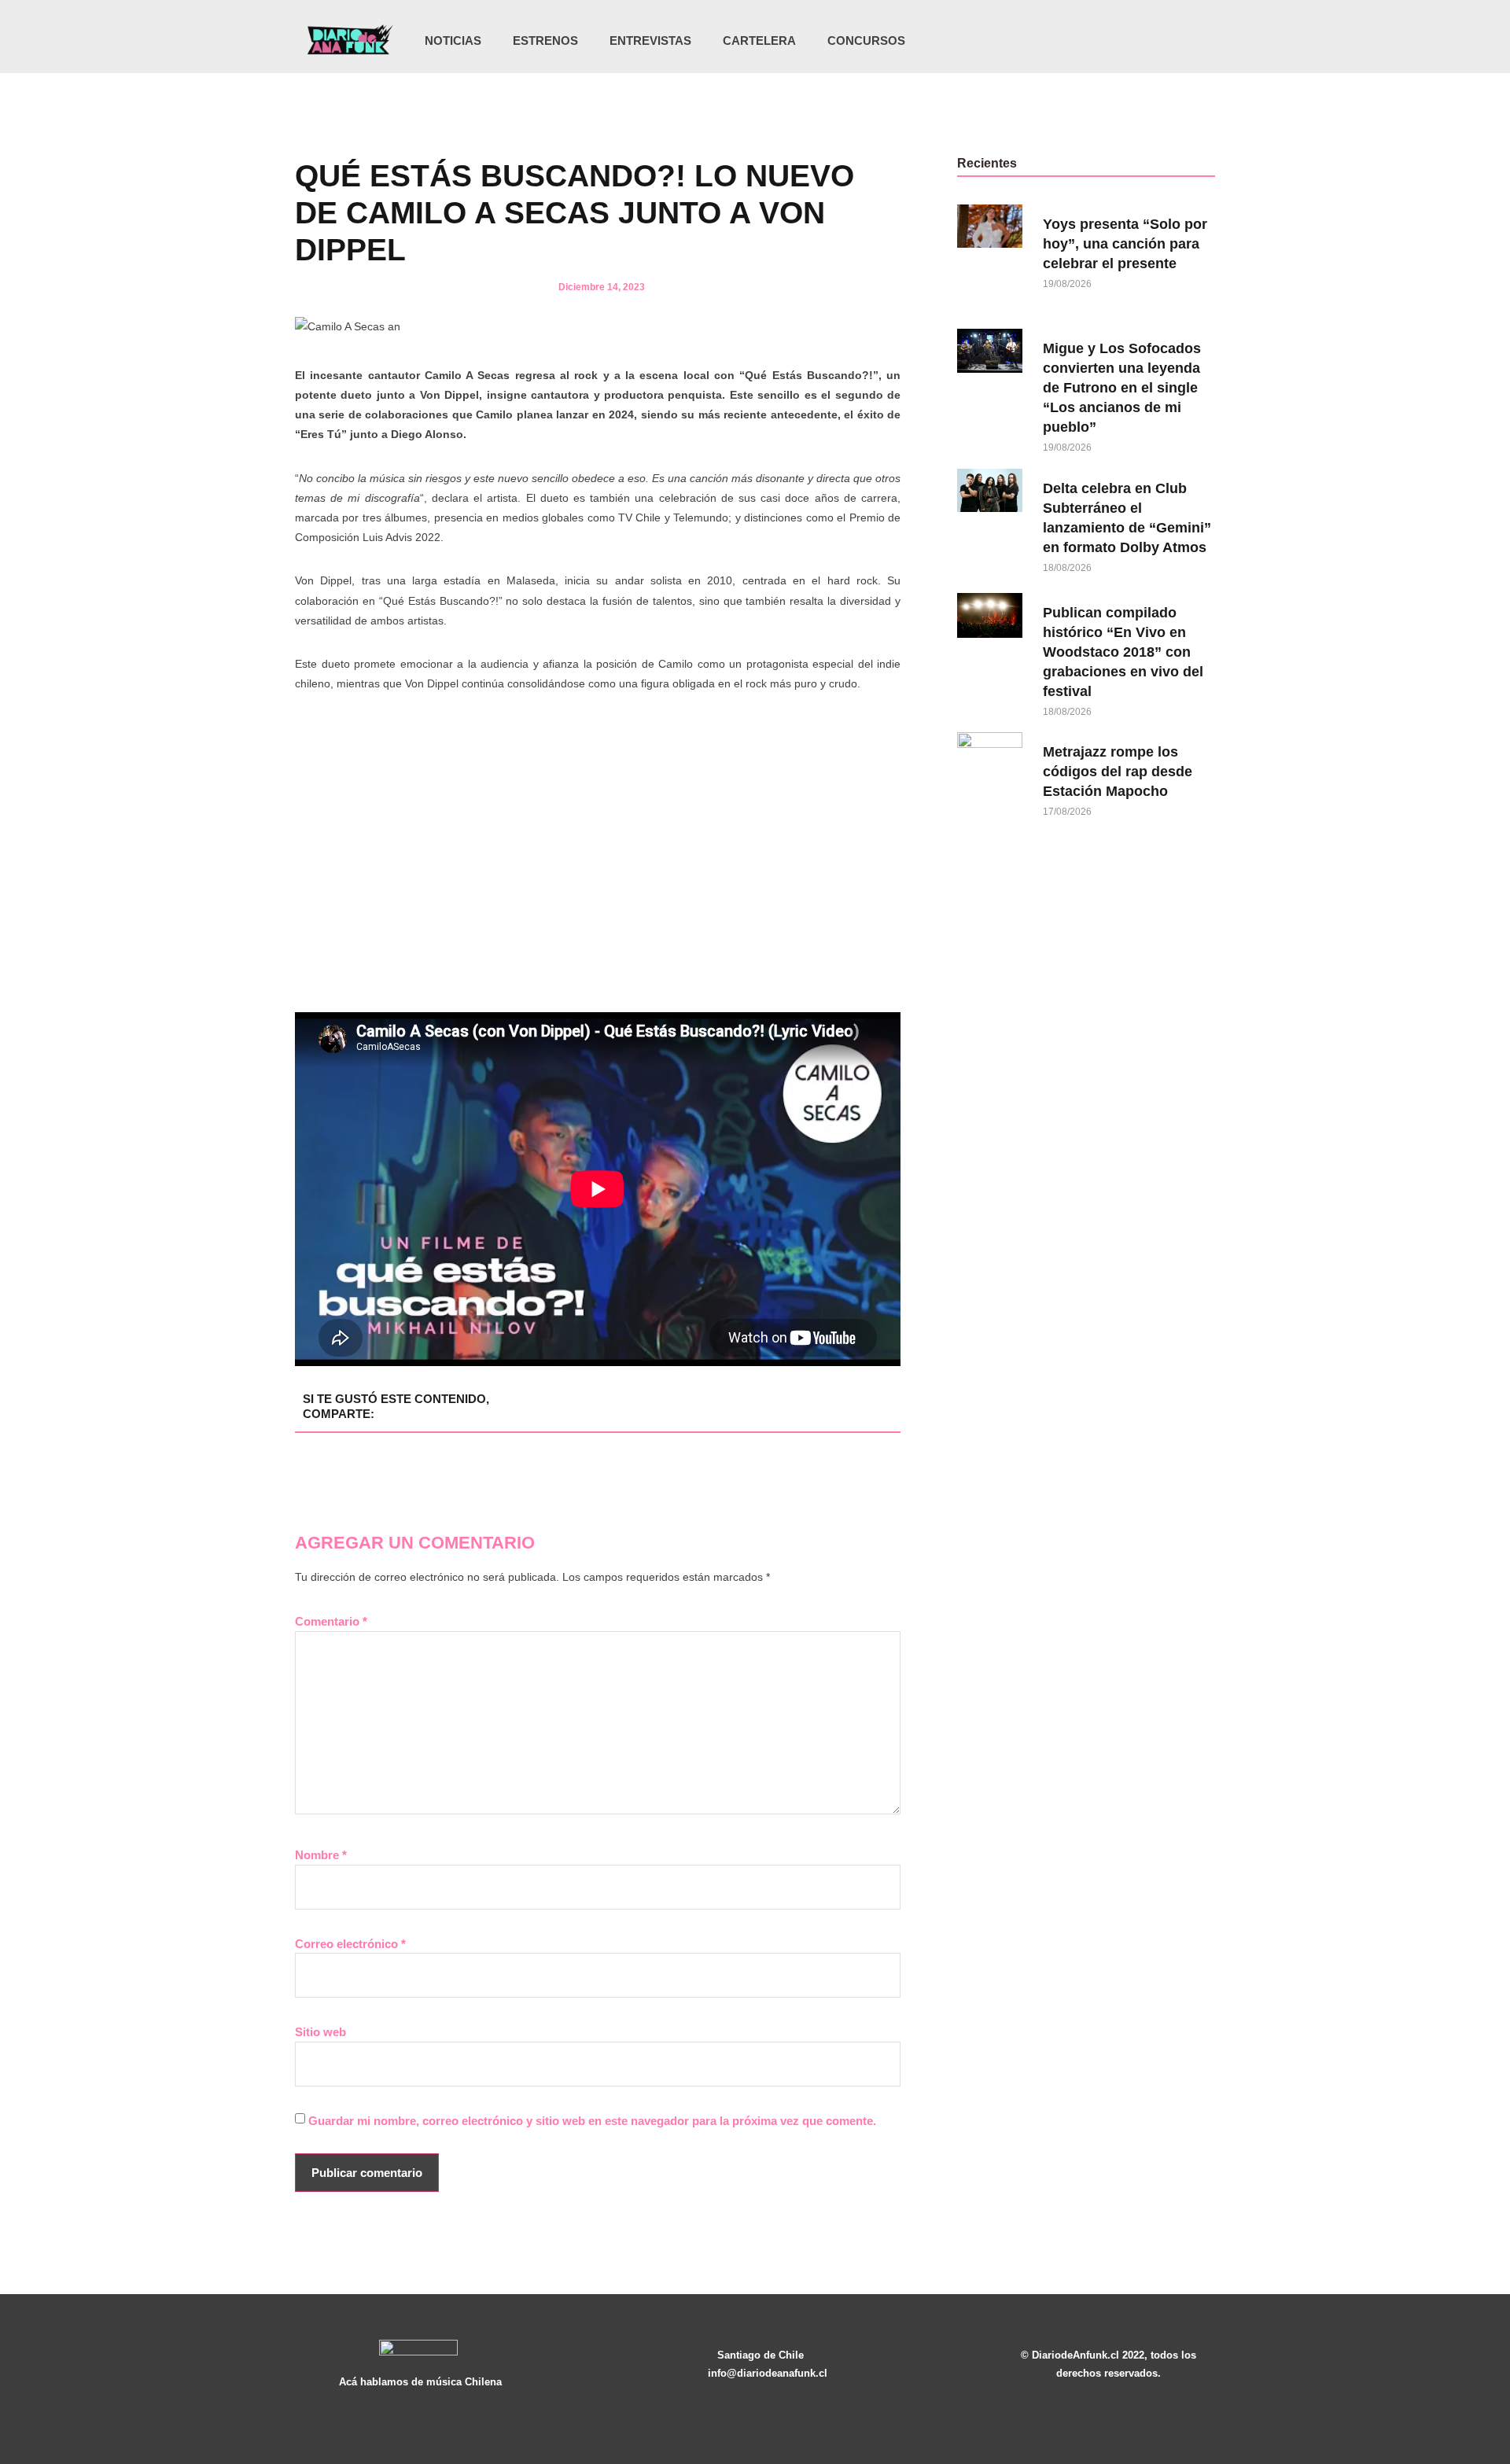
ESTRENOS (545, 41)
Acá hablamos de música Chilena (420, 2382)
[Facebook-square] (1138, 41)
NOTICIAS (453, 41)
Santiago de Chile (761, 2355)
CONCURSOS (866, 41)
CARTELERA (759, 41)
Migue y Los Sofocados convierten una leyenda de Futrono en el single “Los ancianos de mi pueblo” (1122, 388)
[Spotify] (1170, 41)
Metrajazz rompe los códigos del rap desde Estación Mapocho (1118, 772)
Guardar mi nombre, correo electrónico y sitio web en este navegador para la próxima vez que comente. (592, 2121)
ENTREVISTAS (650, 41)
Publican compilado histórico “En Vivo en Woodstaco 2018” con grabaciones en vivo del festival (1123, 652)
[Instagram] (1106, 41)
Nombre (321, 1855)
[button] (1197, 42)
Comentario (331, 1621)
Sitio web (320, 2032)
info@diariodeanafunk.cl (768, 2373)
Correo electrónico (350, 1944)
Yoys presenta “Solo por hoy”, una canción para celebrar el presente (1125, 244)
